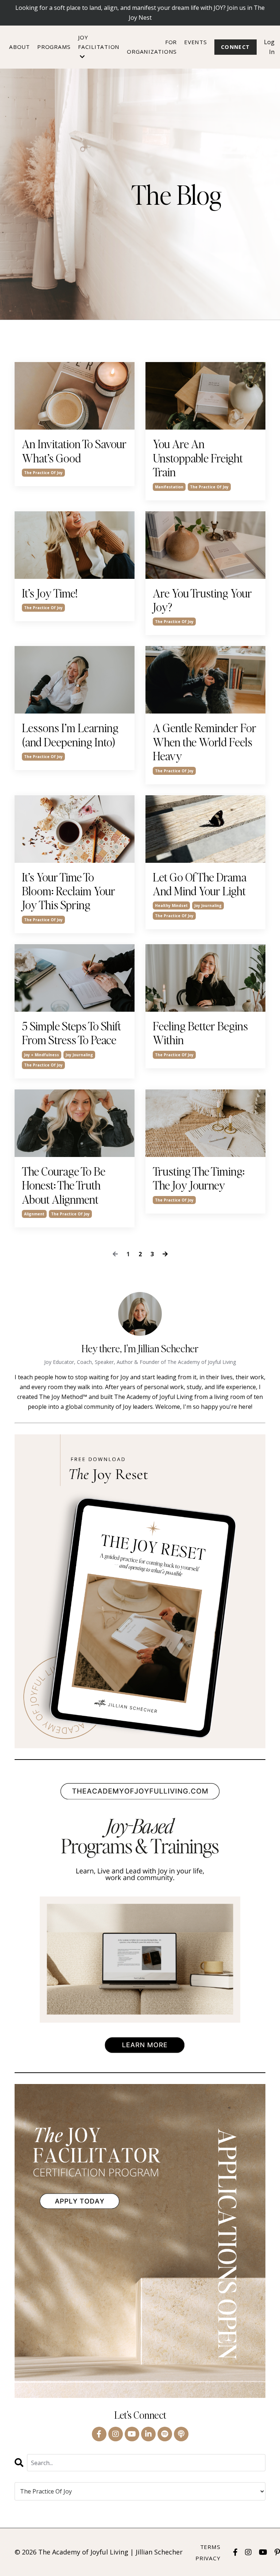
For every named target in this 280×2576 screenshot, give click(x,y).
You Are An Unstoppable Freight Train (198, 458)
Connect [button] (236, 47)
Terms (210, 2547)
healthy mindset (171, 906)
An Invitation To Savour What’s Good (74, 451)
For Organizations (152, 47)
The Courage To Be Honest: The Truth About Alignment (64, 1185)
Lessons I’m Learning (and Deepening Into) (70, 735)
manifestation (169, 487)
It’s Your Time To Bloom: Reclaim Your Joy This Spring (69, 891)
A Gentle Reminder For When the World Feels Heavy (205, 742)
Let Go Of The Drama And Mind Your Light (200, 884)
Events (196, 42)
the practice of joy (43, 473)
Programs (54, 47)
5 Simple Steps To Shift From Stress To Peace (71, 1033)
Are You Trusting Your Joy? (202, 600)
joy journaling (208, 906)
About (20, 47)
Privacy (208, 2558)
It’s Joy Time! (50, 593)
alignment (34, 1214)
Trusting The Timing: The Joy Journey (199, 1178)
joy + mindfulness (42, 1055)
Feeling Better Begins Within (200, 1033)
